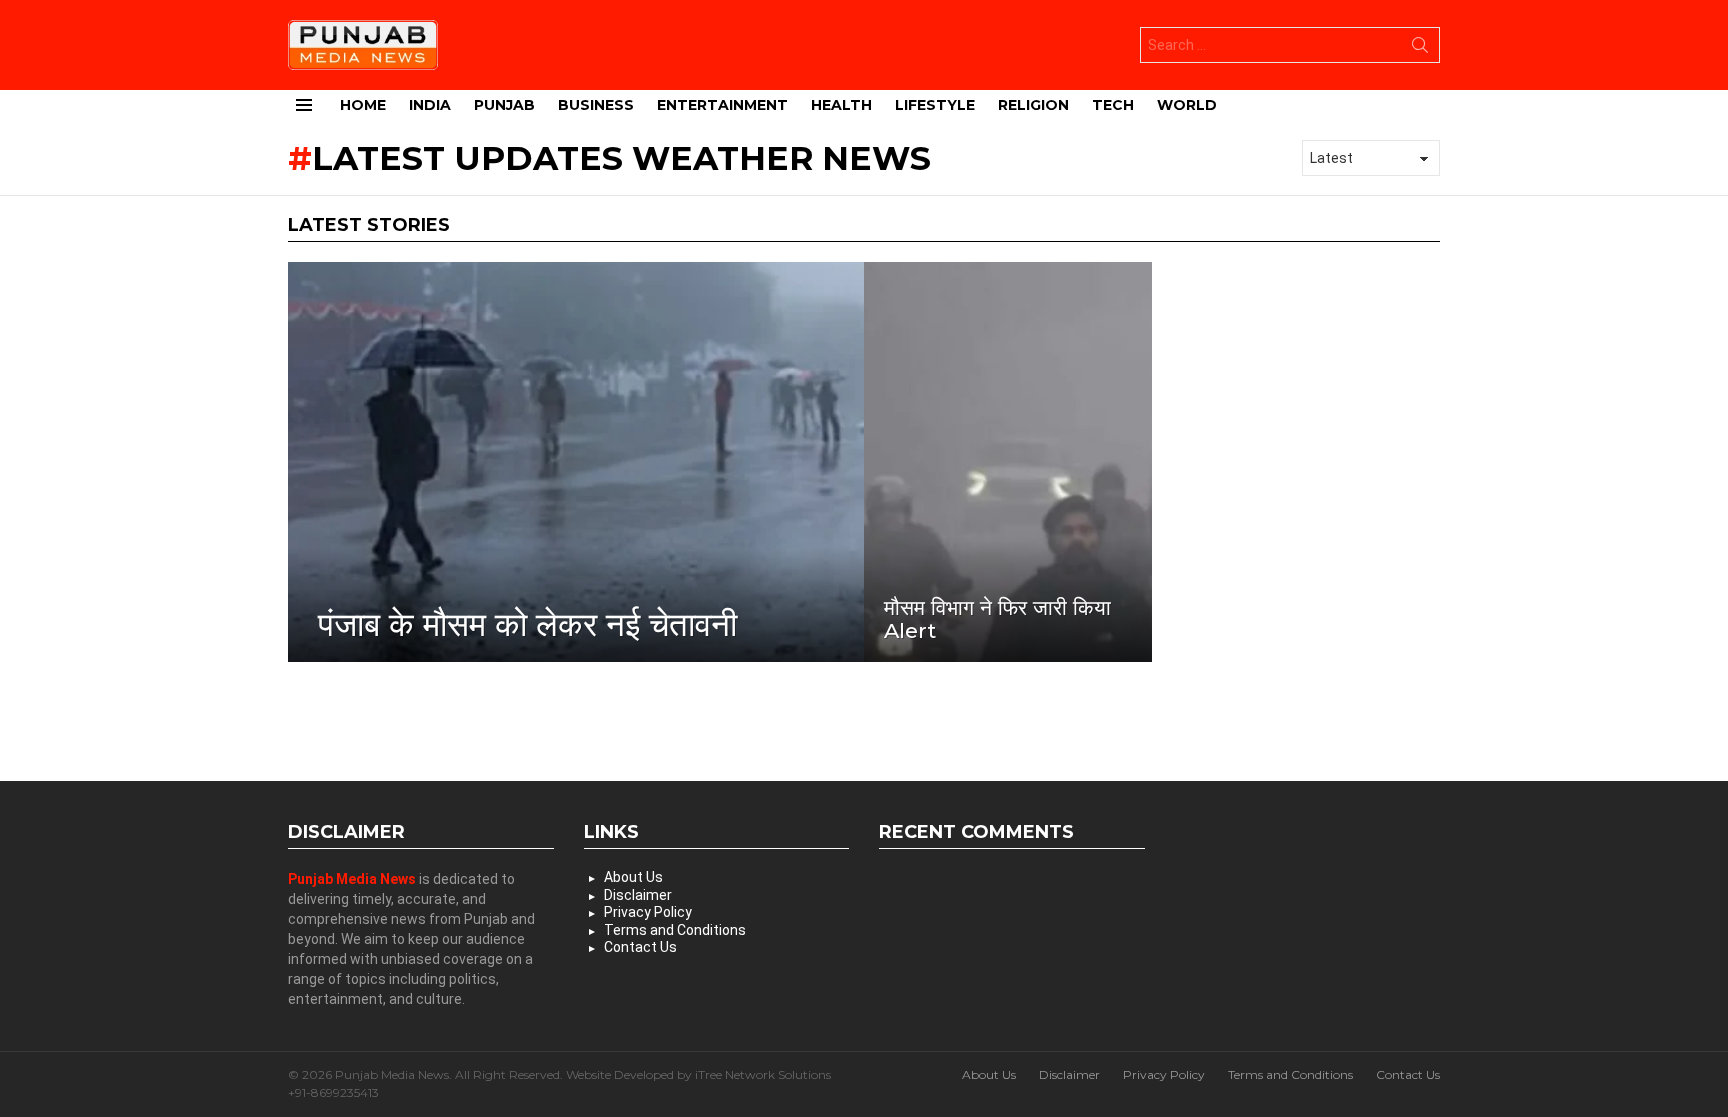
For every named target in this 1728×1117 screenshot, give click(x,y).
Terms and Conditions (675, 930)
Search (1420, 49)
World (1187, 105)
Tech (1113, 105)
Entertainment (722, 105)
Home (363, 105)
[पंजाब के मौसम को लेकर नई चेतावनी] (576, 462)
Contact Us (640, 947)
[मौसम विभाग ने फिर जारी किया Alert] (1008, 462)
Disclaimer (638, 895)
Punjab (504, 105)
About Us (633, 877)
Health (841, 105)
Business (596, 105)
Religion (1033, 105)
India (430, 105)
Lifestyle (935, 105)
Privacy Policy (648, 912)
